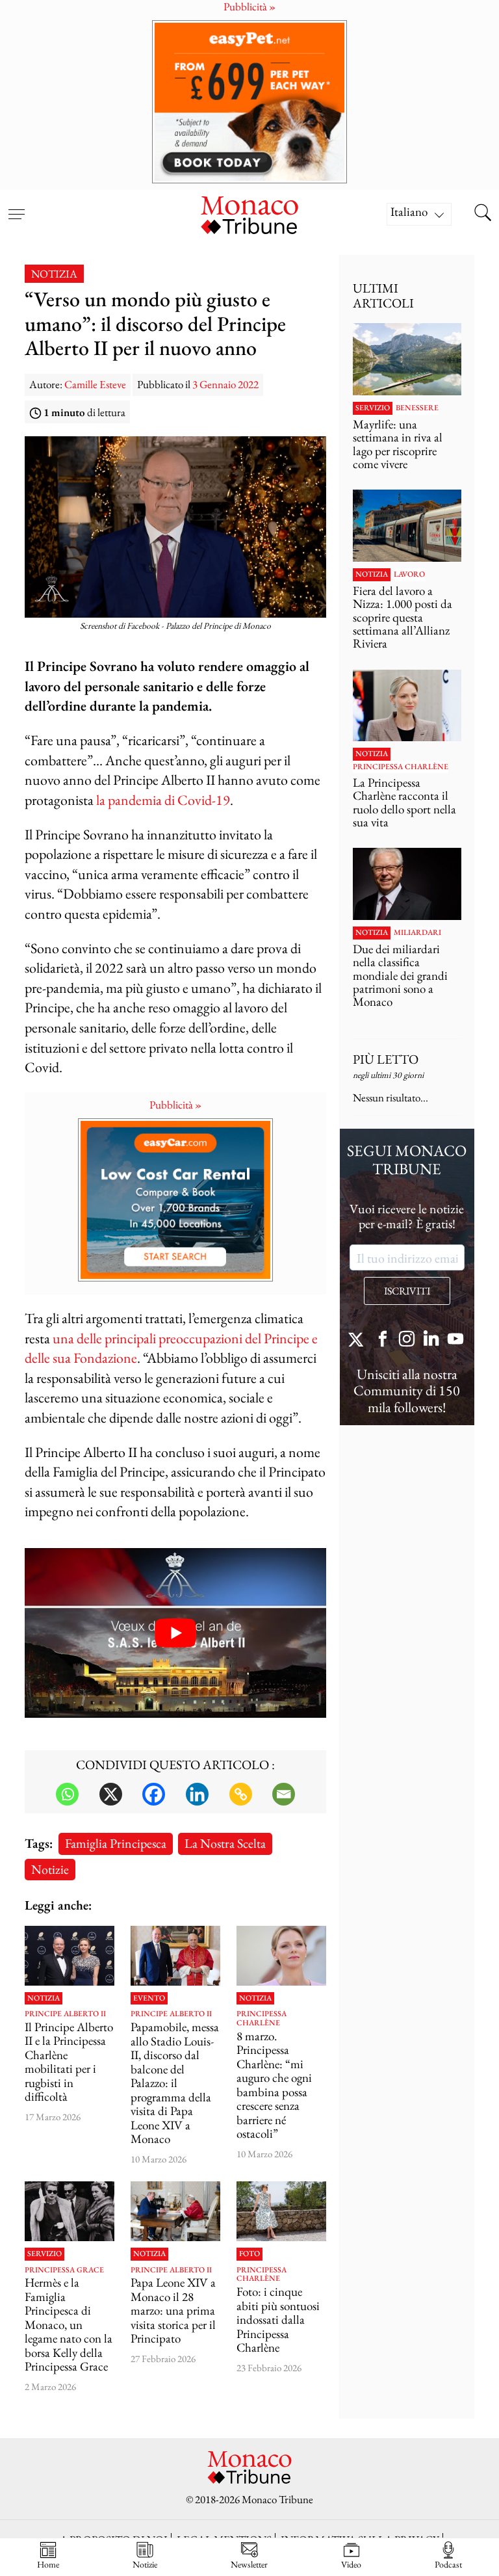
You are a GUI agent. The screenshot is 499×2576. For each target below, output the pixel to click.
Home (48, 2564)
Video (351, 2564)
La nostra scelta (225, 1843)
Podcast (448, 2564)
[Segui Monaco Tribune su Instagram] (407, 1340)
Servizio (45, 2254)
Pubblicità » (175, 1105)
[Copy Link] (241, 1794)
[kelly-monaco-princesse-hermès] (70, 2211)
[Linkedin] (197, 1794)
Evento (149, 1999)
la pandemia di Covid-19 (163, 800)
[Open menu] (16, 206)
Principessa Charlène (262, 2018)
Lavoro (409, 575)
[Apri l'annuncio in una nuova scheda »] (249, 102)
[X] (111, 1794)
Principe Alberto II (65, 2014)
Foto (249, 2254)
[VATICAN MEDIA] (175, 2211)
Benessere (417, 408)
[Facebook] (154, 1794)
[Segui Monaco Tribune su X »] (359, 1340)
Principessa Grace (64, 2270)
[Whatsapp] (67, 1794)
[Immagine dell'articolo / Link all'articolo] (70, 1956)
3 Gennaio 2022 (225, 384)
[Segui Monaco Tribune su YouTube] (455, 1340)
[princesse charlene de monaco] (281, 2211)
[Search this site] (483, 214)
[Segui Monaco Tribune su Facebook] (383, 1340)
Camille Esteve (95, 384)
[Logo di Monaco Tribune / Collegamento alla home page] (249, 214)
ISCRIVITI (407, 1291)
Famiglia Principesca (116, 1843)
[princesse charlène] (281, 1956)
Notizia (54, 274)
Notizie (50, 1869)
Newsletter (249, 2564)
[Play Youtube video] (175, 1633)
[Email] (284, 1794)
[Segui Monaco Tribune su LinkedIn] (431, 1340)
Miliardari (417, 933)
